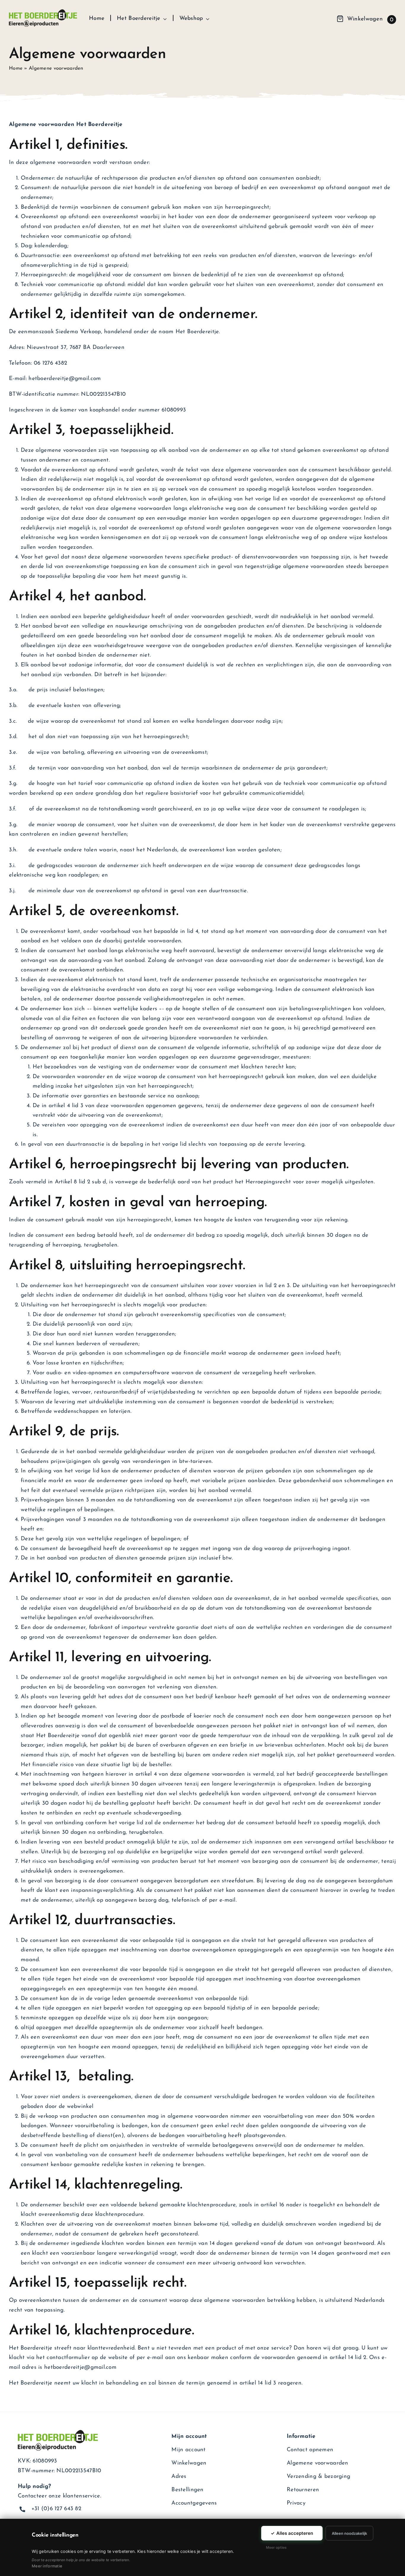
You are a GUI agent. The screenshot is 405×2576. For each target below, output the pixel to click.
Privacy (296, 2503)
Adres (179, 2477)
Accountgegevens (194, 2503)
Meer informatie (47, 2566)
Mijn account (188, 2450)
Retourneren (303, 2490)
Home (16, 68)
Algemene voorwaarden (318, 2463)
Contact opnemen (310, 2450)
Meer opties (276, 2547)
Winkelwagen (189, 2463)
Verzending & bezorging (318, 2477)
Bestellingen (187, 2490)
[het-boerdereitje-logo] (43, 12)
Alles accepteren (292, 2533)
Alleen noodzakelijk (349, 2533)
